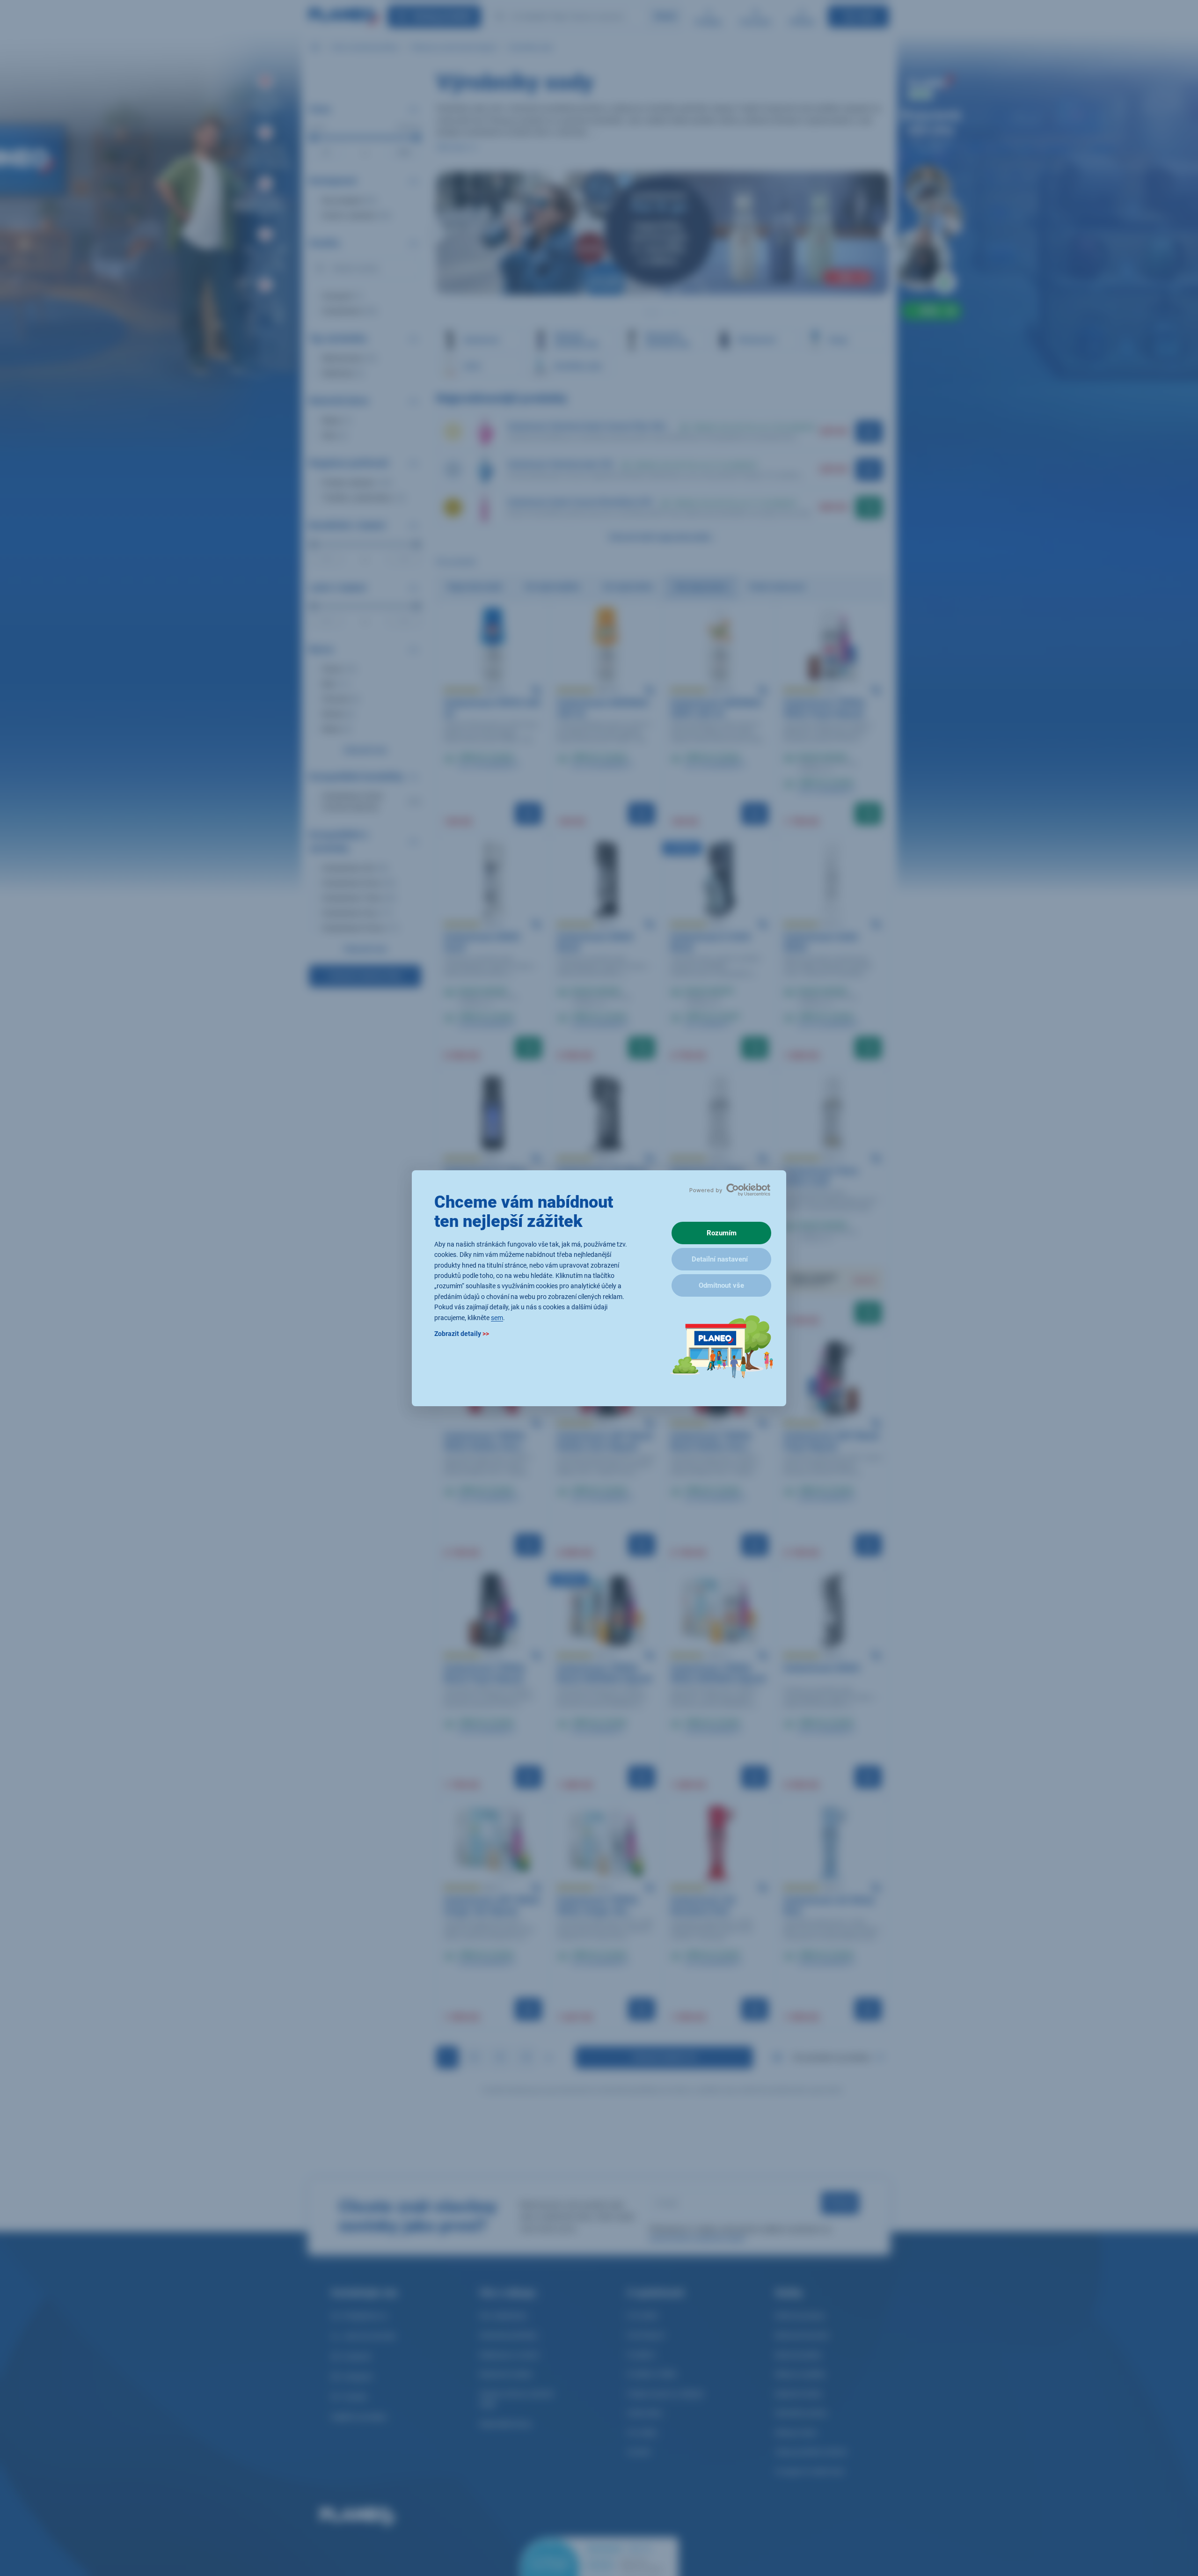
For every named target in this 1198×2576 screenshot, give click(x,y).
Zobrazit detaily (462, 1333)
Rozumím (722, 1233)
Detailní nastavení (720, 1259)
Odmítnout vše (721, 1285)
